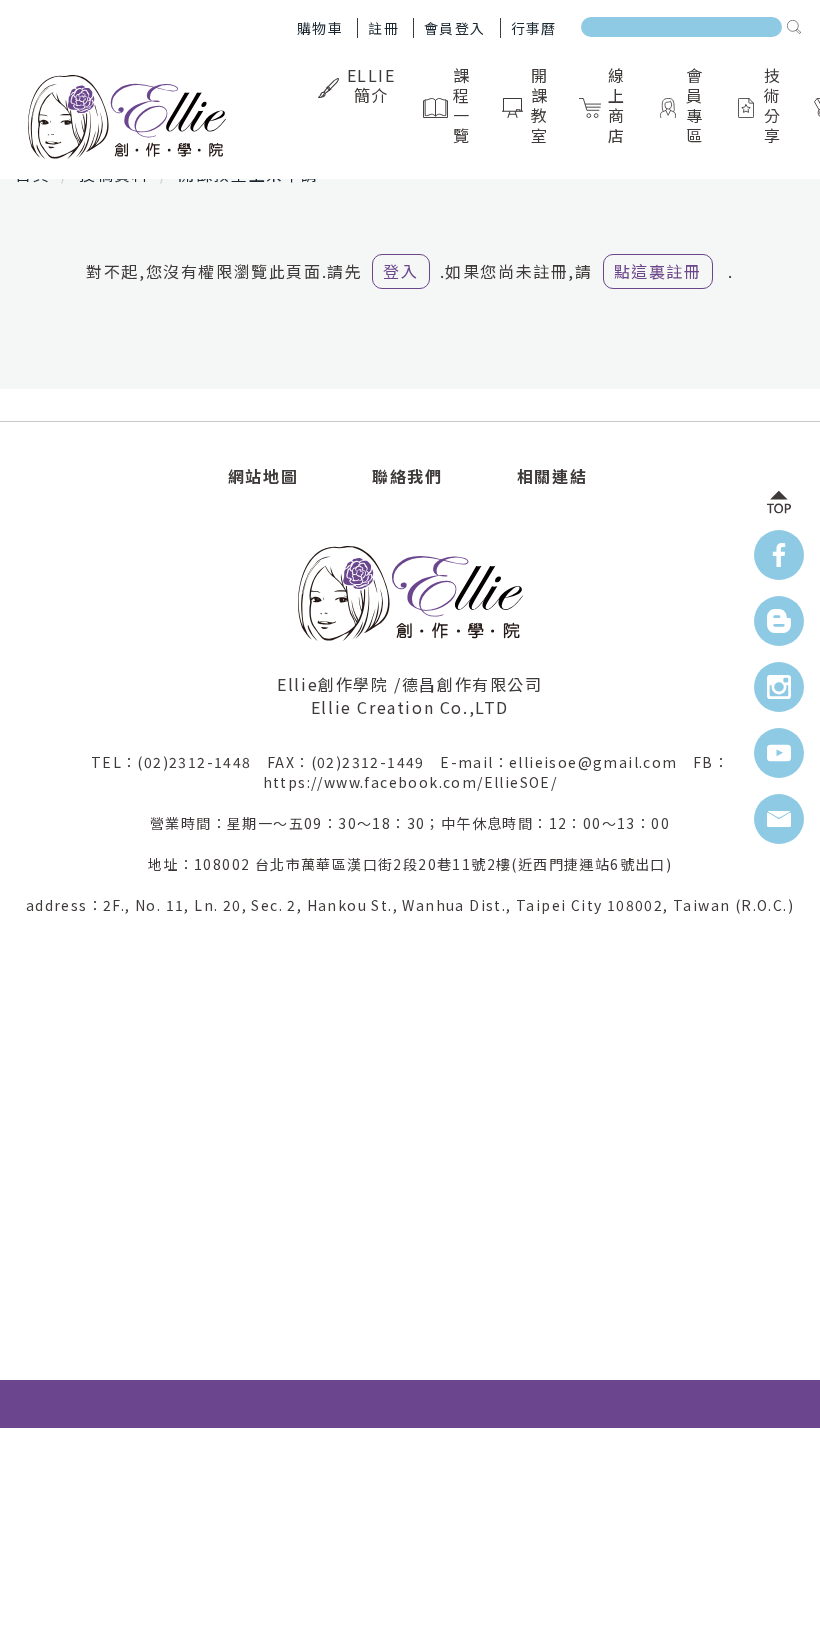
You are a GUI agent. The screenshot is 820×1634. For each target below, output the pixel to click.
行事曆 (534, 28)
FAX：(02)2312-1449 (353, 762)
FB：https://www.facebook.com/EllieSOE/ (496, 772)
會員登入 (455, 28)
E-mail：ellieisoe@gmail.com (566, 762)
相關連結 (552, 476)
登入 (400, 271)
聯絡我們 (407, 476)
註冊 (383, 28)
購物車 (320, 28)
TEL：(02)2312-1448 (179, 762)
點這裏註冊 (658, 271)
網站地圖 (263, 476)
